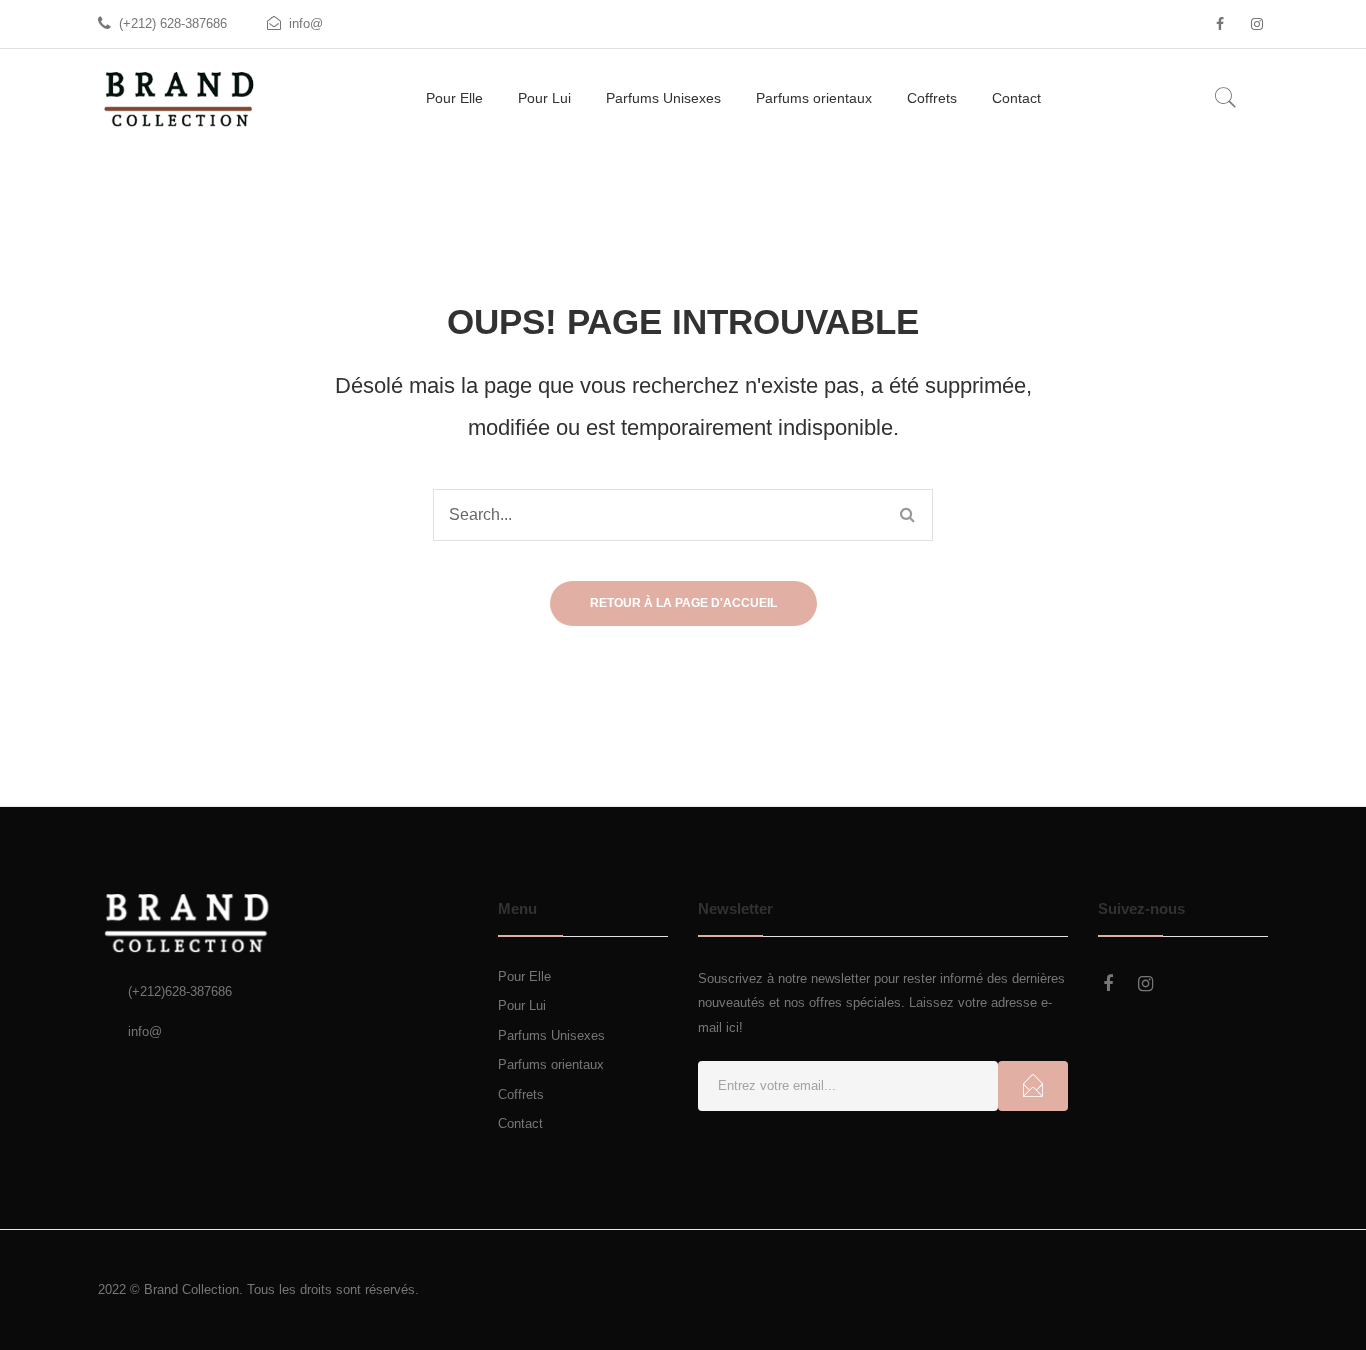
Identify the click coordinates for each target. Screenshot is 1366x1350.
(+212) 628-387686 (173, 23)
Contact (520, 1123)
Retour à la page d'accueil (683, 603)
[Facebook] (1220, 24)
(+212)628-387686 (180, 991)
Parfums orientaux (551, 1064)
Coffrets (521, 1094)
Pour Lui (522, 1005)
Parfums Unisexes (551, 1035)
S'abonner (1033, 1086)
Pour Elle (524, 976)
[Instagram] (1257, 24)
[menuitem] (454, 98)
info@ (306, 23)
